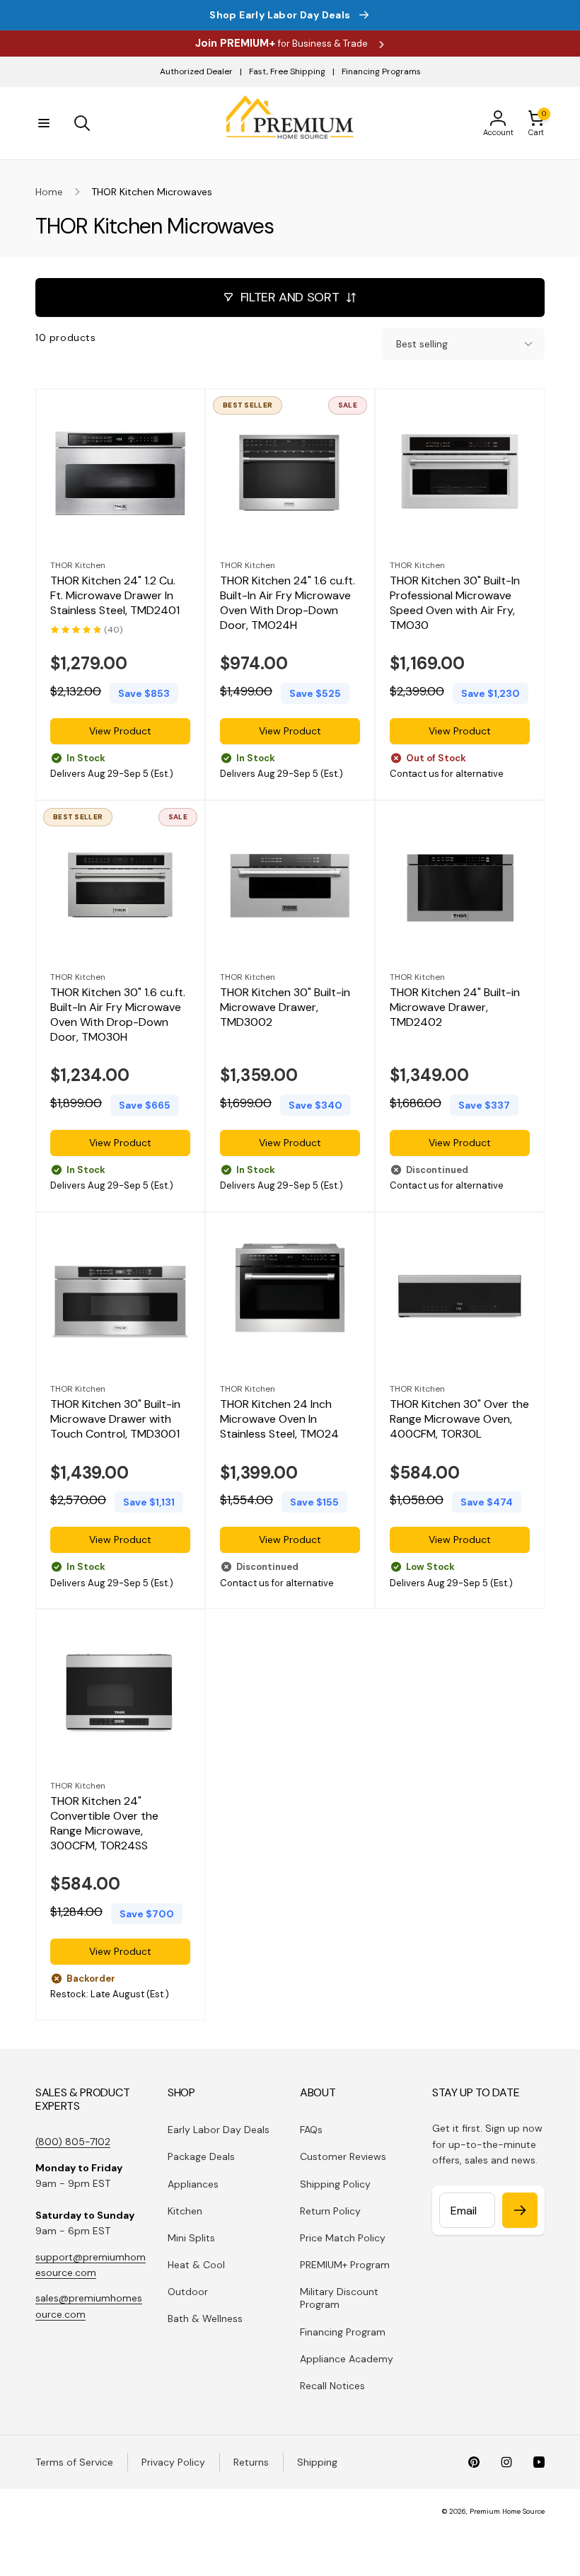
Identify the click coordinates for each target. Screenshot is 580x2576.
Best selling (422, 344)
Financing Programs (381, 71)
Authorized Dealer (196, 71)
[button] (44, 123)
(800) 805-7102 (73, 2142)
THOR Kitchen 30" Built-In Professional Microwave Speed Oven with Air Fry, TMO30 (455, 603)
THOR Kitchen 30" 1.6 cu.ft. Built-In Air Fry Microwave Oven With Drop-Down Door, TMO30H (118, 1015)
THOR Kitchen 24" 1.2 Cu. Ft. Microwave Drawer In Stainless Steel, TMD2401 (115, 596)
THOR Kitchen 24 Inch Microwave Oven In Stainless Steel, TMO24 (279, 1419)
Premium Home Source (507, 2511)
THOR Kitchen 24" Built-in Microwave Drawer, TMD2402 (455, 1007)
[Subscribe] (520, 2210)
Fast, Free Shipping (287, 71)
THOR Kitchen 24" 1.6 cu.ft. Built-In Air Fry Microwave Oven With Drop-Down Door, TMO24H (288, 603)
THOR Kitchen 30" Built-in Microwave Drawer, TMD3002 (285, 1007)
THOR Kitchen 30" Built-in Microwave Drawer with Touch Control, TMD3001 (115, 1419)
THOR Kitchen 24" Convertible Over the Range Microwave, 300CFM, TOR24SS (104, 1823)
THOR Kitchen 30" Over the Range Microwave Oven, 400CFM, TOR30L (459, 1419)
